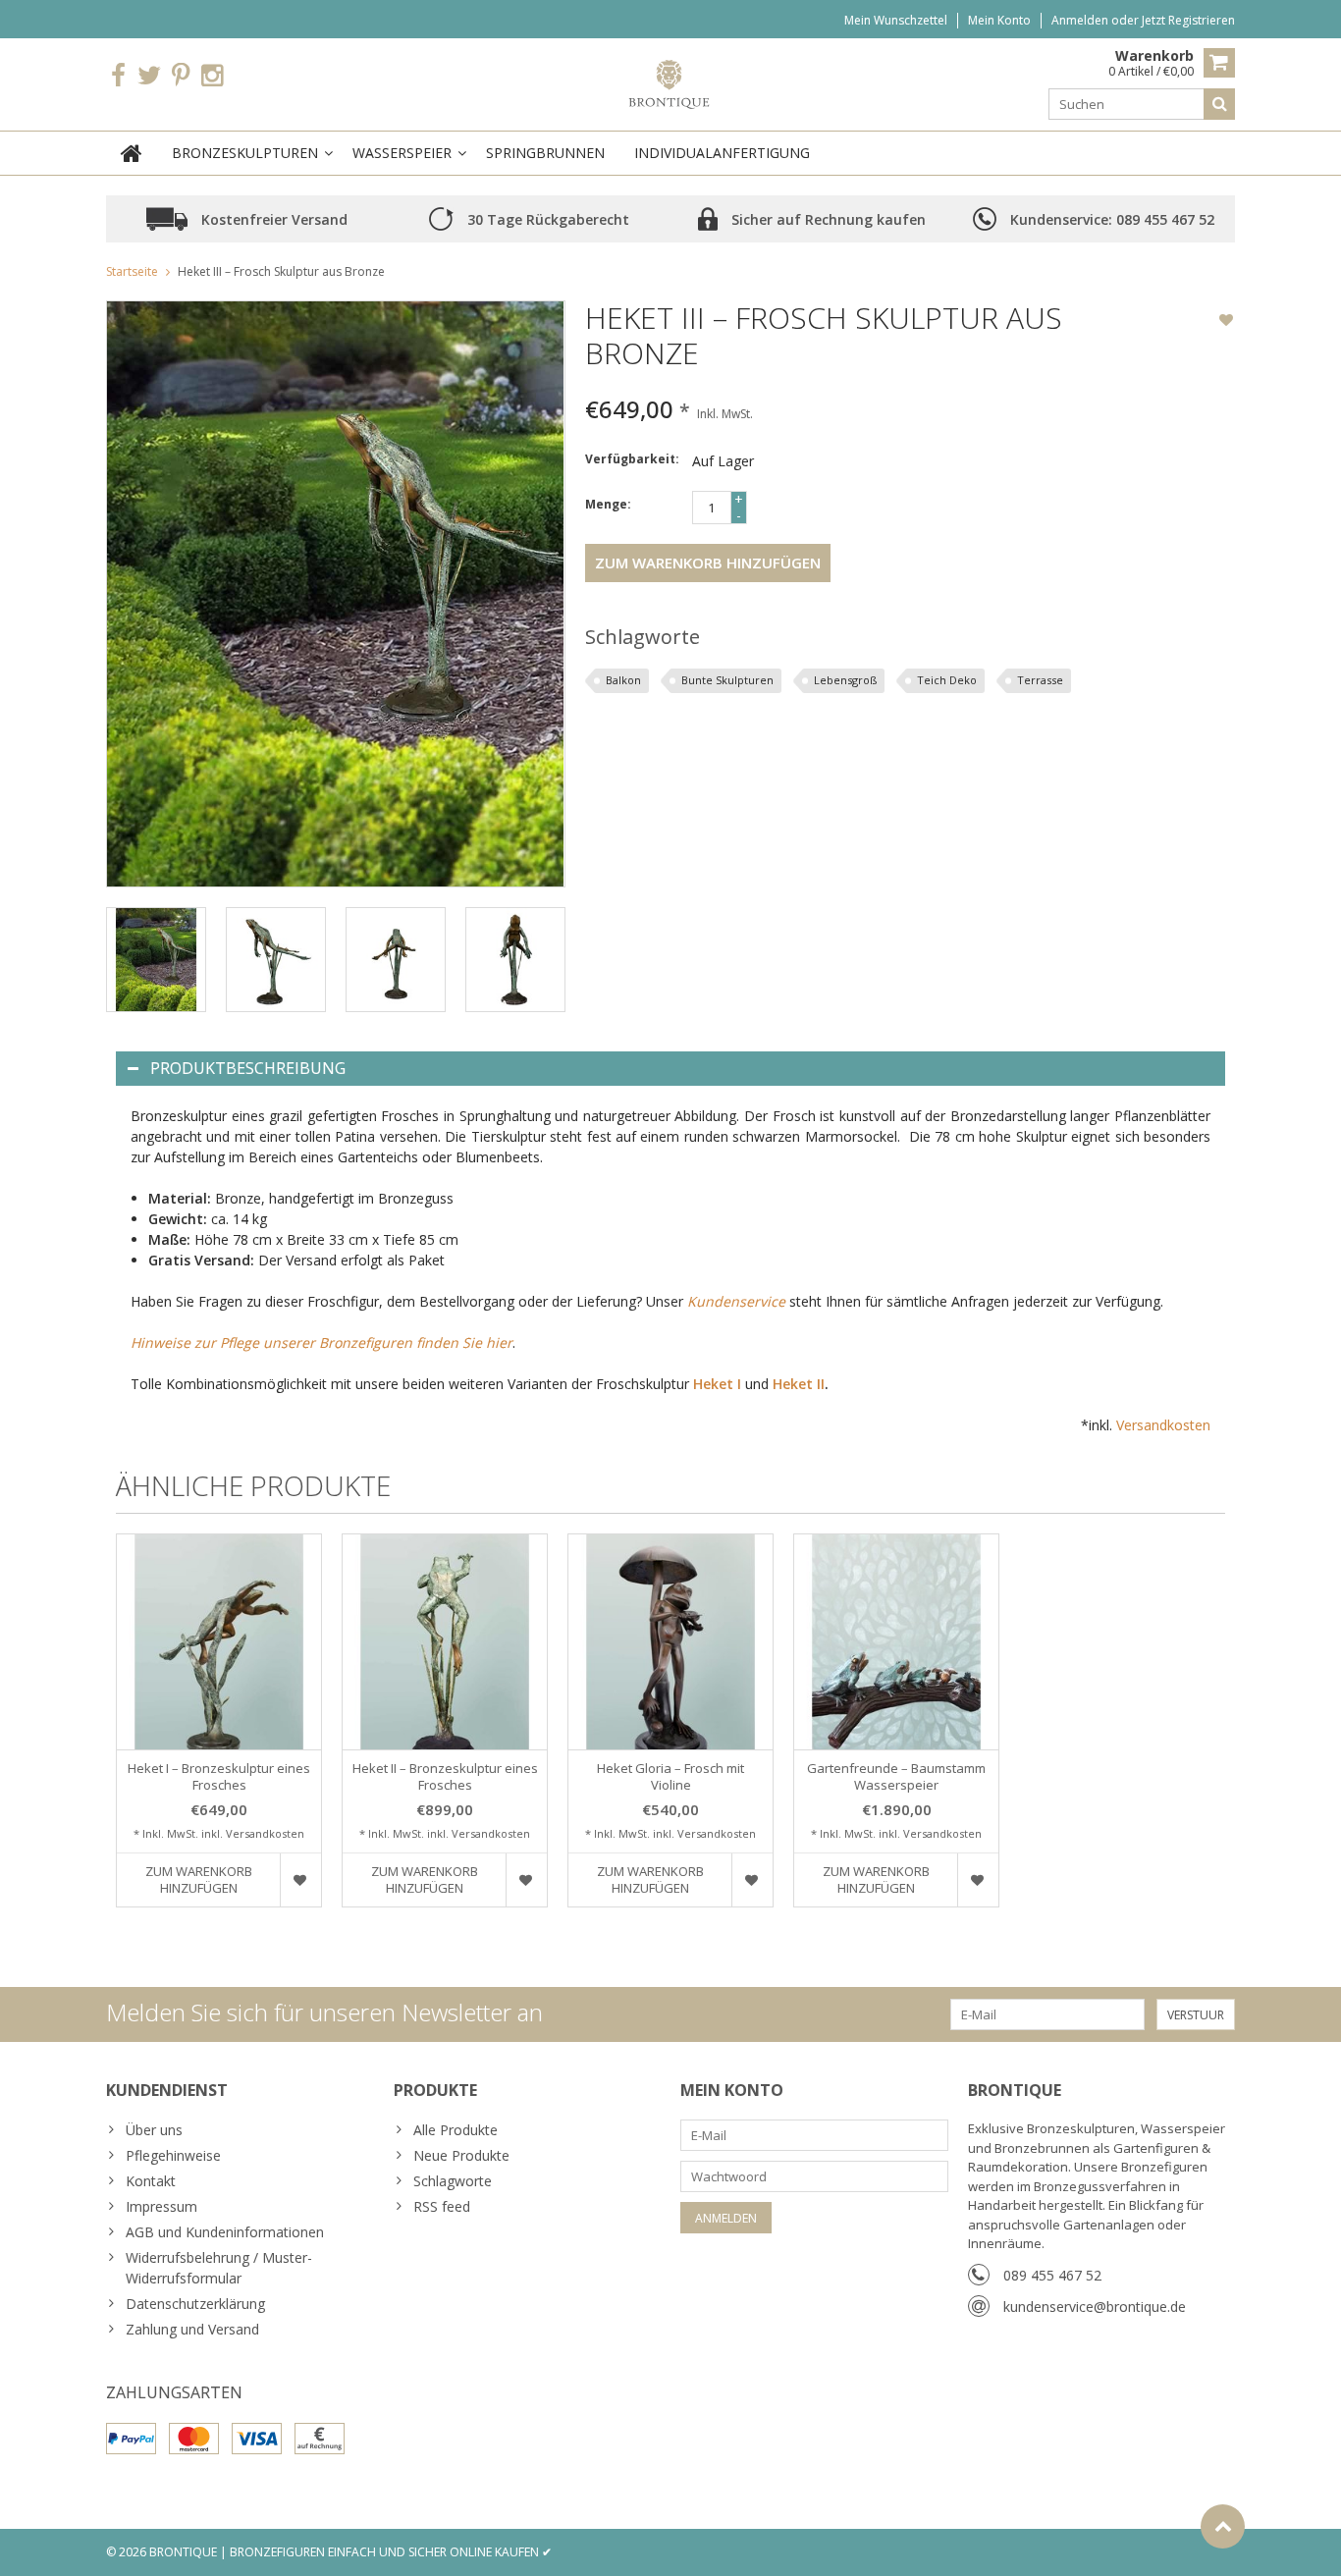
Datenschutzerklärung (195, 2304)
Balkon (623, 680)
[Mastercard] (194, 2439)
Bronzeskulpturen (245, 153)
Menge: (608, 504)
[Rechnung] (320, 2439)
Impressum (161, 2206)
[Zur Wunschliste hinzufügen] (1226, 322)
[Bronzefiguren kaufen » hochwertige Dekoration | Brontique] (671, 83)
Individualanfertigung (722, 153)
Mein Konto (999, 20)
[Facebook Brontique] (118, 76)
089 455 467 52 (1052, 2275)
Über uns (154, 2130)
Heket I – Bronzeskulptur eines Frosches (219, 1777)
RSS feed (442, 2206)
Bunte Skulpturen (727, 680)
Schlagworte (453, 2181)
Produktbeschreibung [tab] (248, 1068)
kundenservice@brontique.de (1095, 2307)
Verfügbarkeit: (632, 459)
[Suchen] (1219, 104)
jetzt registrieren (1188, 20)
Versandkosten (1163, 1425)
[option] (156, 960)
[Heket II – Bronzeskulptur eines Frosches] (445, 1642)
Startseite (132, 271)
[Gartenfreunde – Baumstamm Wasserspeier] (896, 1642)
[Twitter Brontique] (149, 76)
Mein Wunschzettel (896, 20)
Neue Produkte (461, 2155)
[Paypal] (131, 2439)
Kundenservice (736, 1301)
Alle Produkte (456, 2130)
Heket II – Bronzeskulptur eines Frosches (445, 1777)
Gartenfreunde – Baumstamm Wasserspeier (896, 1777)
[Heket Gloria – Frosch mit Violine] (670, 1642)
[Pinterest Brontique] (181, 76)
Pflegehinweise (173, 2155)
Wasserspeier (402, 153)
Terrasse (1040, 680)
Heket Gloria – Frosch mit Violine (670, 1777)
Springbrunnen (545, 153)
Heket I (717, 1384)
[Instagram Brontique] (212, 76)
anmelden (1081, 20)
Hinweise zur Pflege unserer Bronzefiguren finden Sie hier (322, 1342)
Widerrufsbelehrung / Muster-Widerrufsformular (219, 2268)
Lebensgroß (845, 680)
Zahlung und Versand (192, 2329)
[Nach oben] (1223, 2526)
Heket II (799, 1384)
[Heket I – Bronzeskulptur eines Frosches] (219, 1642)
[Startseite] (132, 153)
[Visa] (257, 2439)
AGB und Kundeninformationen (225, 2232)
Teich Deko (947, 680)
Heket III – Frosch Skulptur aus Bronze (281, 271)
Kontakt (151, 2181)
